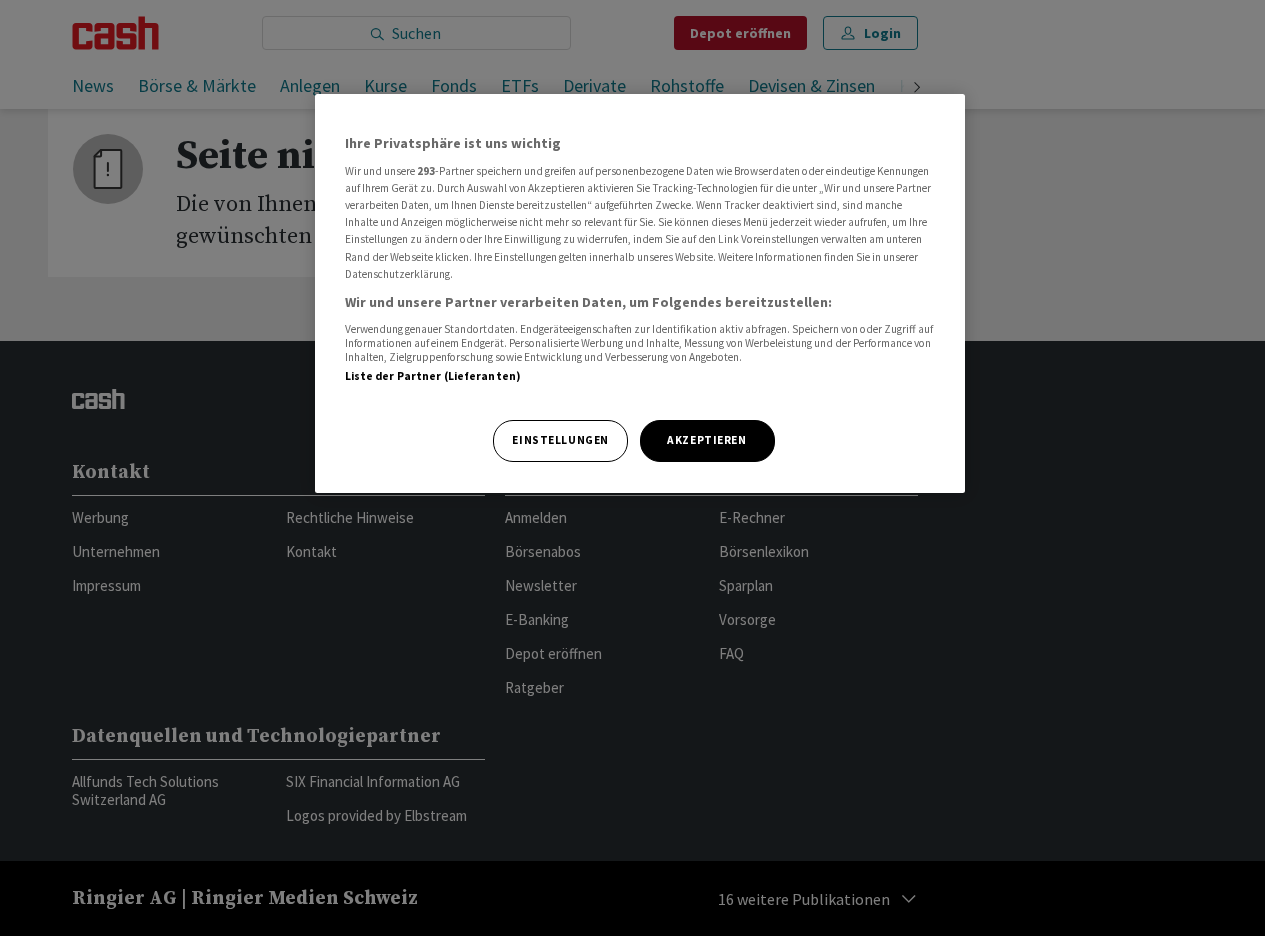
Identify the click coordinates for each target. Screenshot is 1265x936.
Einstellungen (560, 440)
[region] (640, 293)
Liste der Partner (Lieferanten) (433, 376)
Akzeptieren (706, 440)
